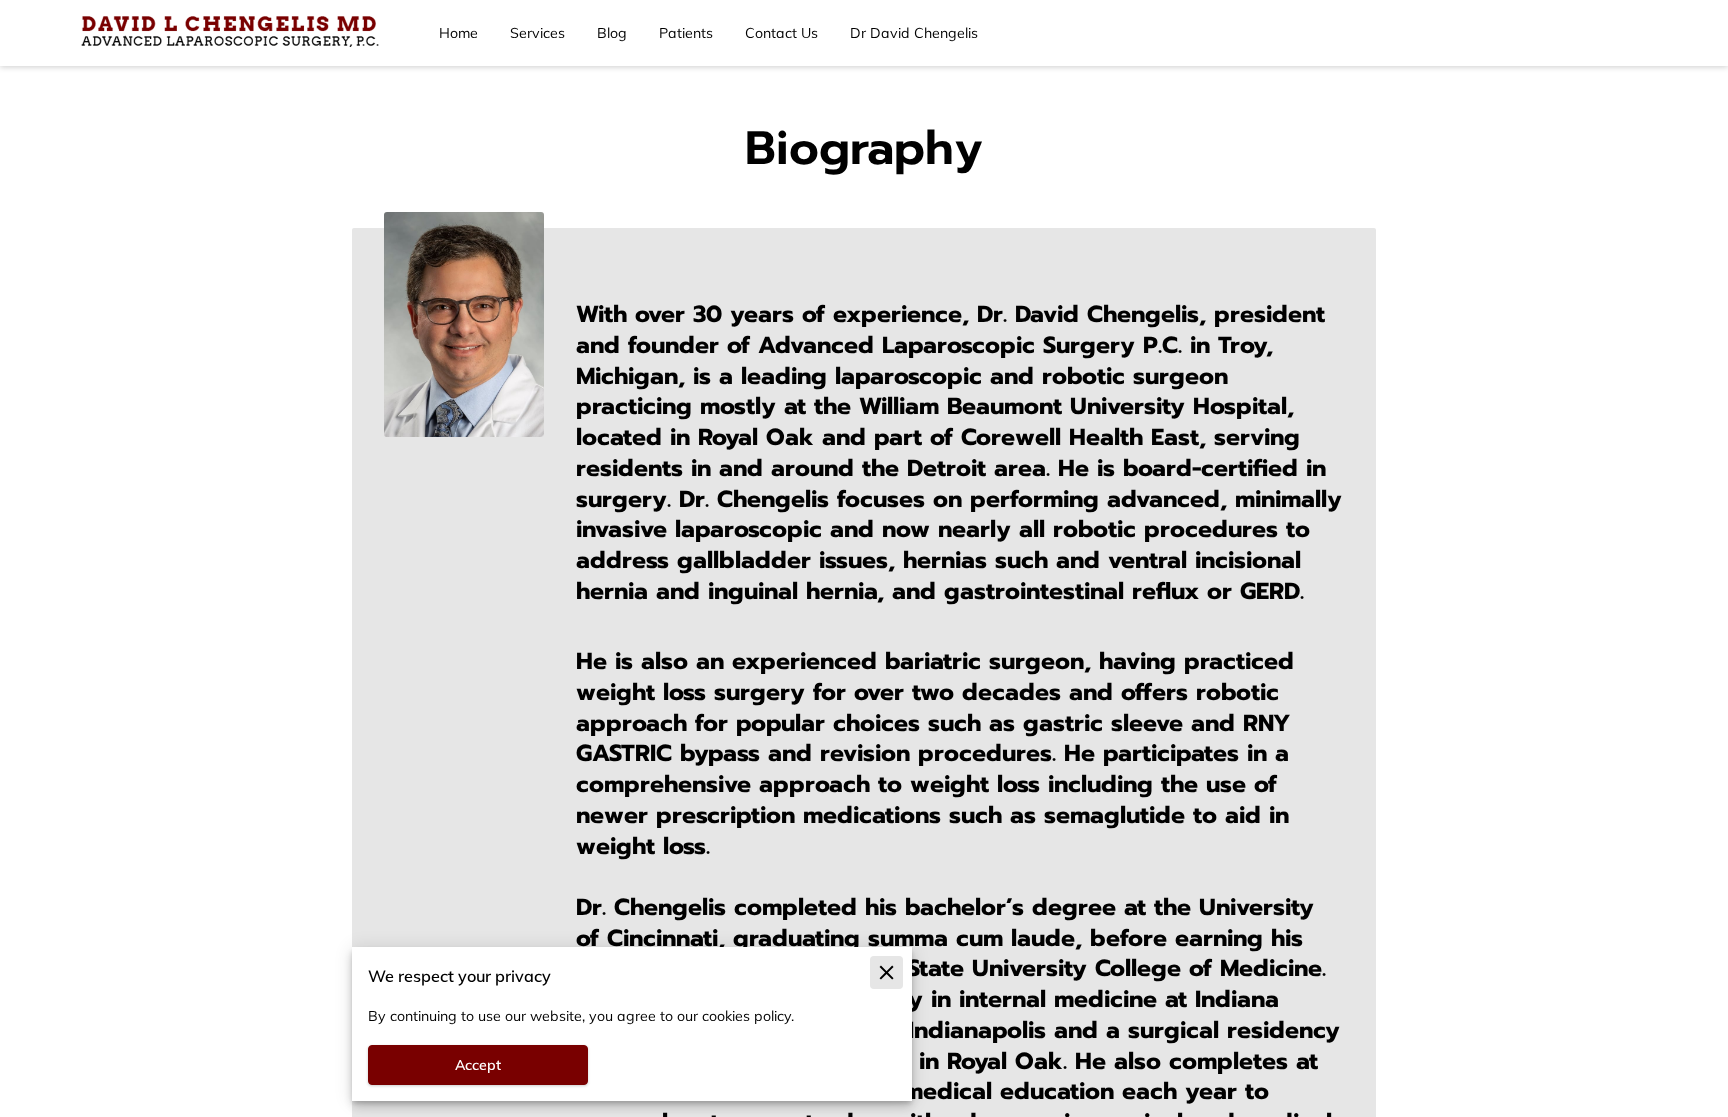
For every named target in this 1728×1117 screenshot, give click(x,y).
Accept (478, 1065)
